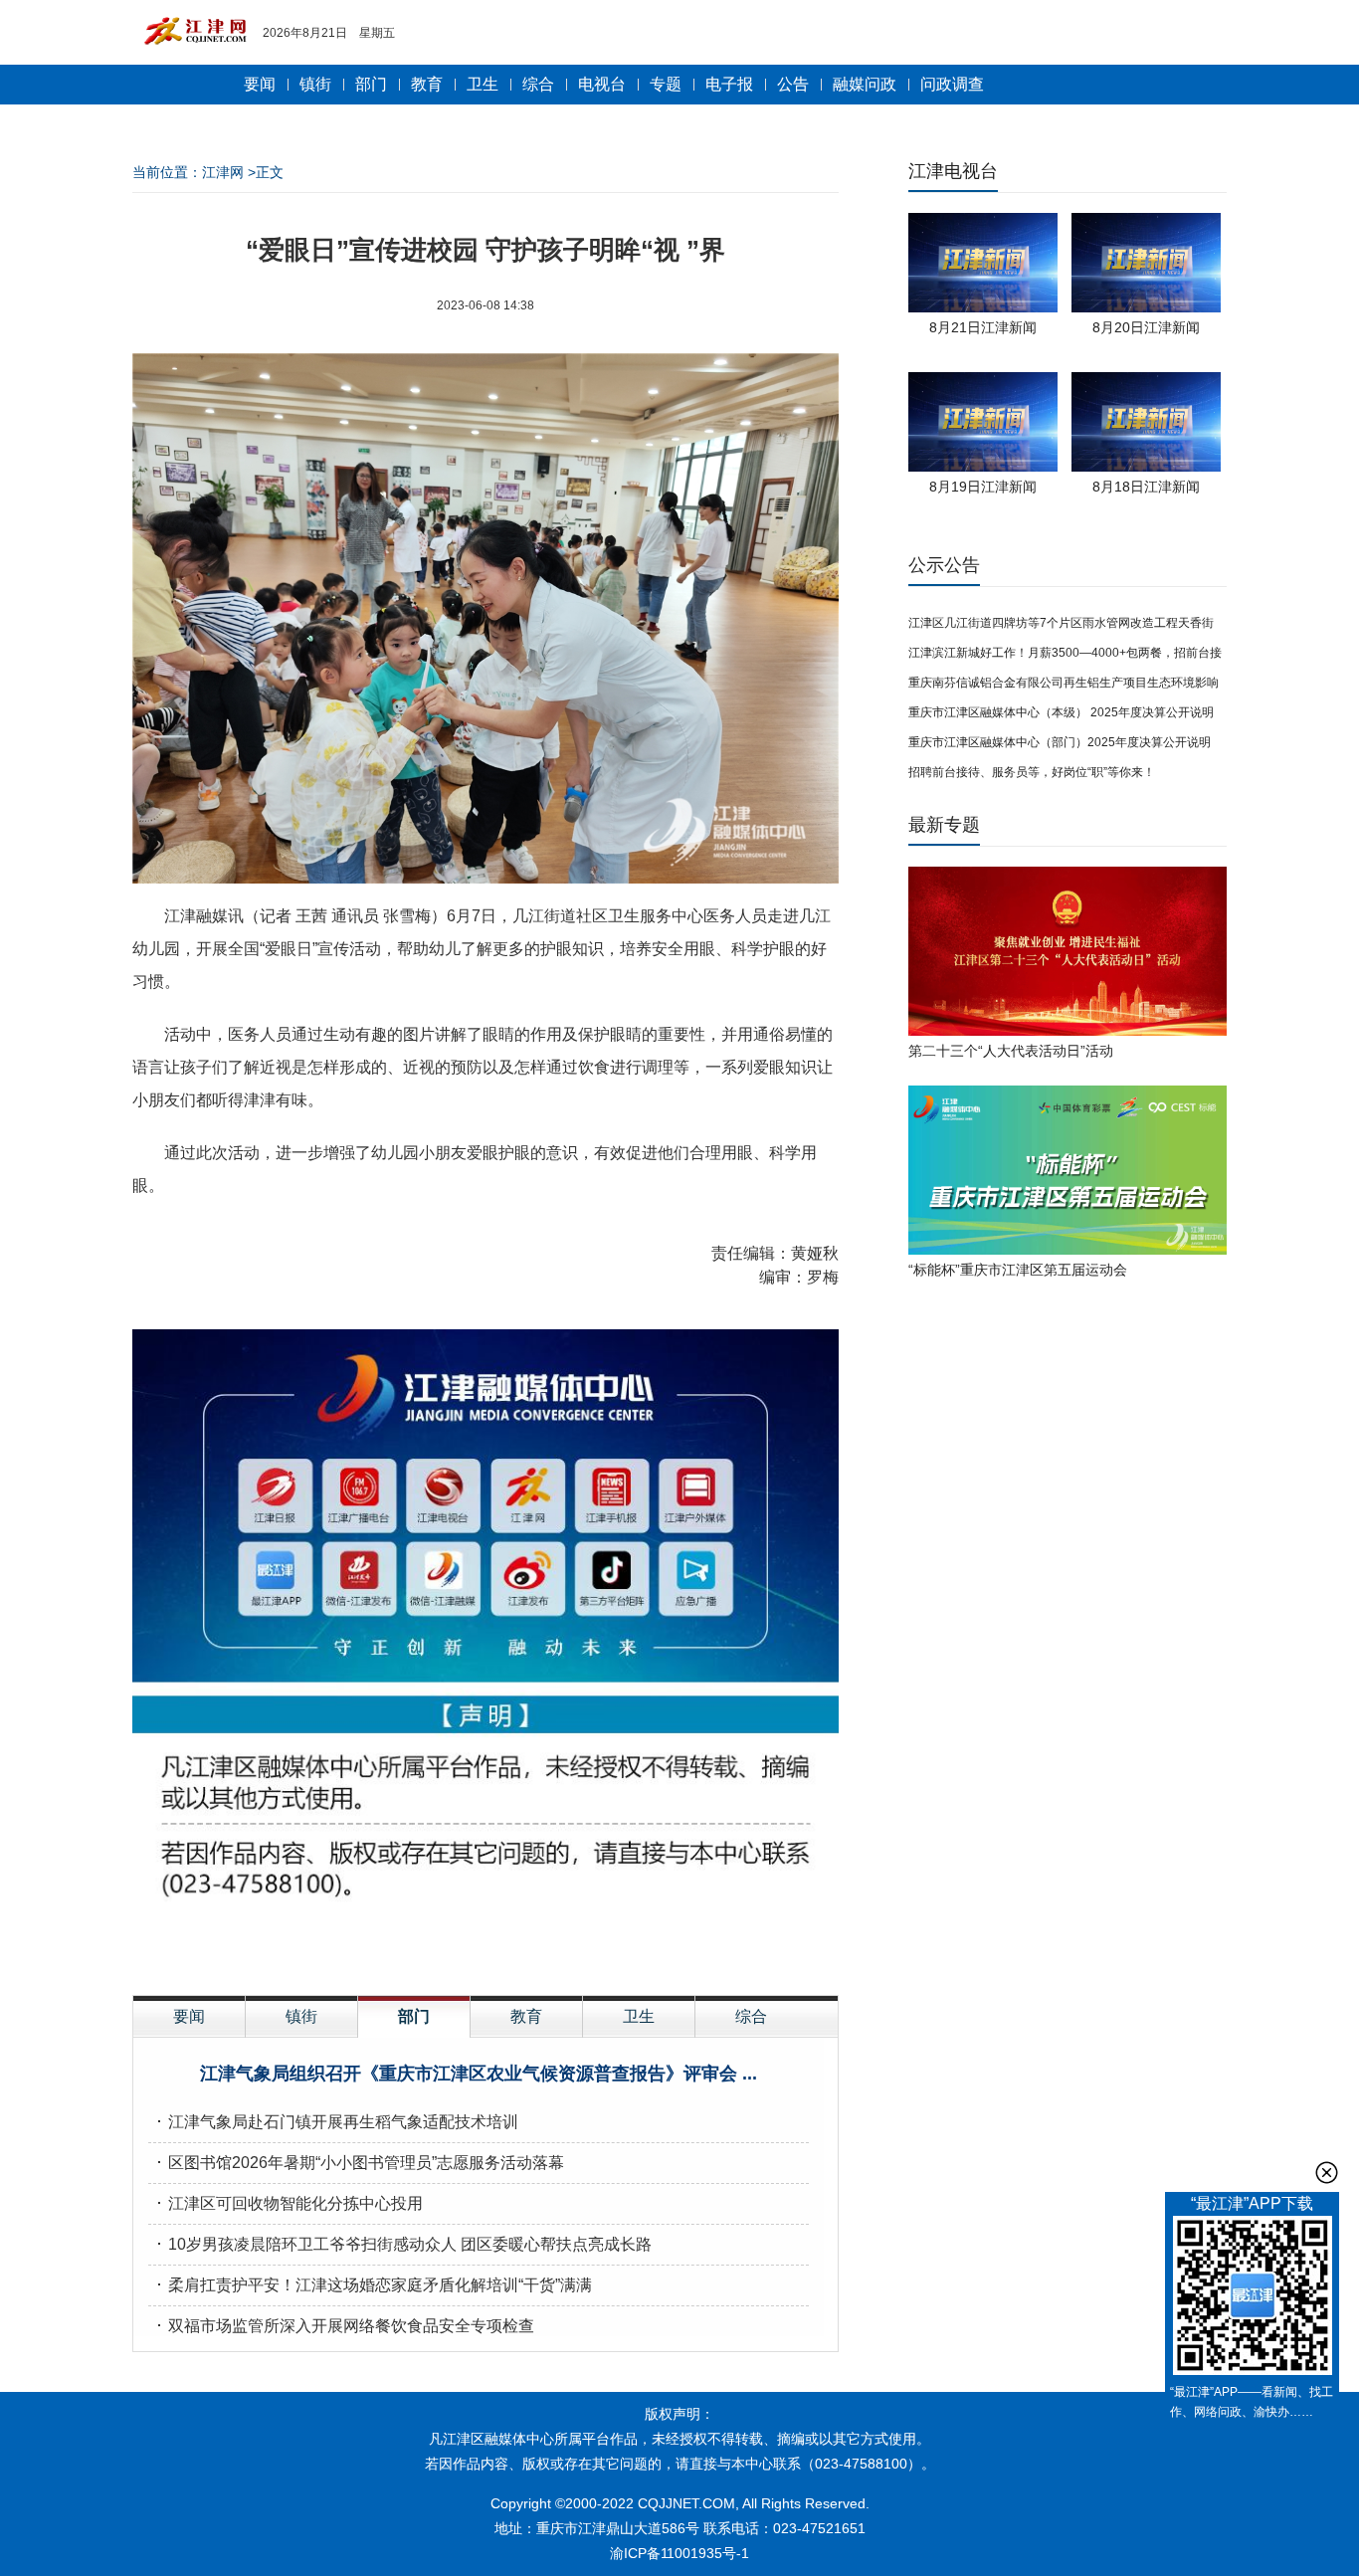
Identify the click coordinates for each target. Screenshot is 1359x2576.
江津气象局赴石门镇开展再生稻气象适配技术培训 (343, 2122)
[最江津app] (1252, 2299)
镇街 (315, 84)
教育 (427, 84)
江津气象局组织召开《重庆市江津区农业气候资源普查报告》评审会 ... (479, 2074)
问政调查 (952, 84)
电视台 (602, 84)
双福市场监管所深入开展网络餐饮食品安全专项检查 (351, 2326)
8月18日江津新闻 (1146, 487)
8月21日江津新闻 (983, 327)
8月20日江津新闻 (1146, 327)
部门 (371, 84)
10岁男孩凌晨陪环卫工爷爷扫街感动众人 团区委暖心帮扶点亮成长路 (410, 2244)
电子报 (729, 84)
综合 (538, 84)
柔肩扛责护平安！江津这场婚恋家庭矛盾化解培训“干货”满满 (380, 2285)
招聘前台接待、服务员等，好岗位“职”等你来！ (1032, 772)
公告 (793, 84)
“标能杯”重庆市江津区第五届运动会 (1018, 1270)
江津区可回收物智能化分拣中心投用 (295, 2203)
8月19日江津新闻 (983, 487)
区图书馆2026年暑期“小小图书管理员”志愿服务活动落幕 (366, 2163)
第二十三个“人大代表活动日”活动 (1011, 1051)
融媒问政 (865, 84)
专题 (666, 84)
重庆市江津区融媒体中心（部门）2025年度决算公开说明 (1060, 742)
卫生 (483, 84)
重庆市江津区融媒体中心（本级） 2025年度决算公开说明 (1061, 712)
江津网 (223, 172)
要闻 (260, 84)
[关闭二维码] (1327, 2173)
